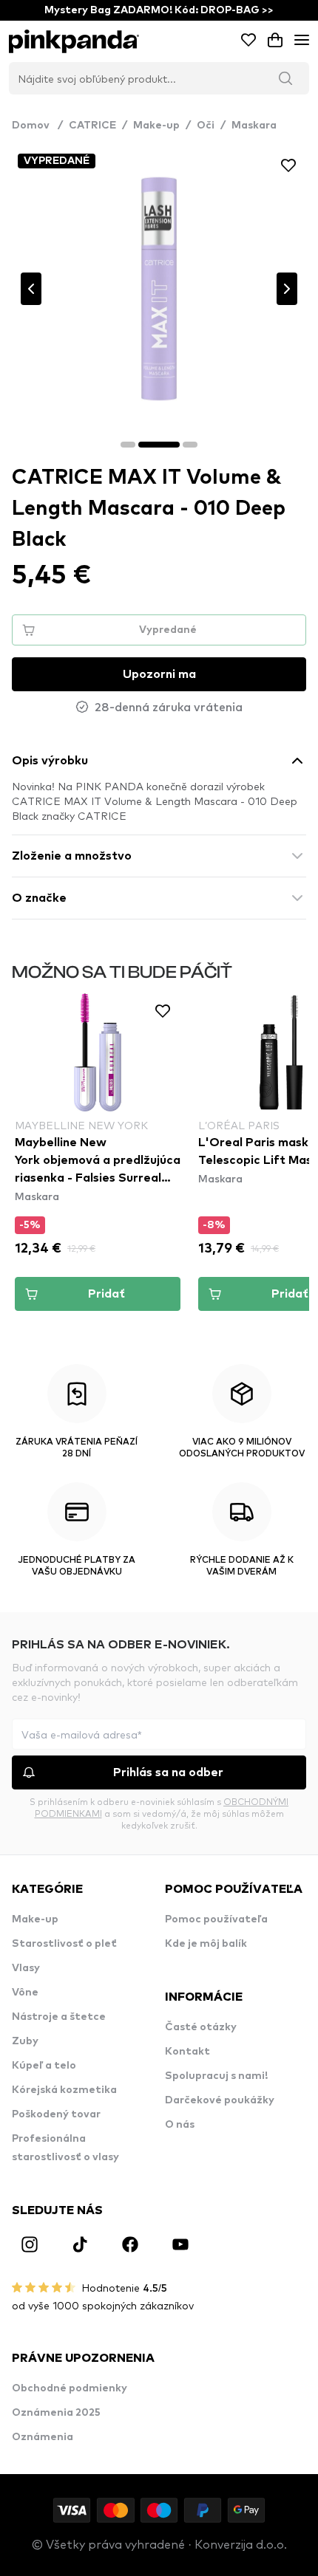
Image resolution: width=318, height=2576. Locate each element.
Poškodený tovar (56, 2114)
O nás (180, 2125)
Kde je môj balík (206, 1944)
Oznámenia (43, 2437)
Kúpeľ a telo (44, 2066)
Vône (25, 1993)
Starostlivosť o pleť (64, 1944)
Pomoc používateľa (216, 1919)
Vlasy (26, 1968)
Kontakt (187, 2052)
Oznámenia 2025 (56, 2413)
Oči (206, 126)
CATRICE (92, 126)
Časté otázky (201, 2027)
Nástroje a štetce (59, 2017)
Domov (37, 126)
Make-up (156, 126)
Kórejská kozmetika (64, 2090)
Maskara (254, 126)
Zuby (25, 2041)
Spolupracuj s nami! (216, 2076)
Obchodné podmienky (70, 2388)
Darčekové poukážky (220, 2100)
